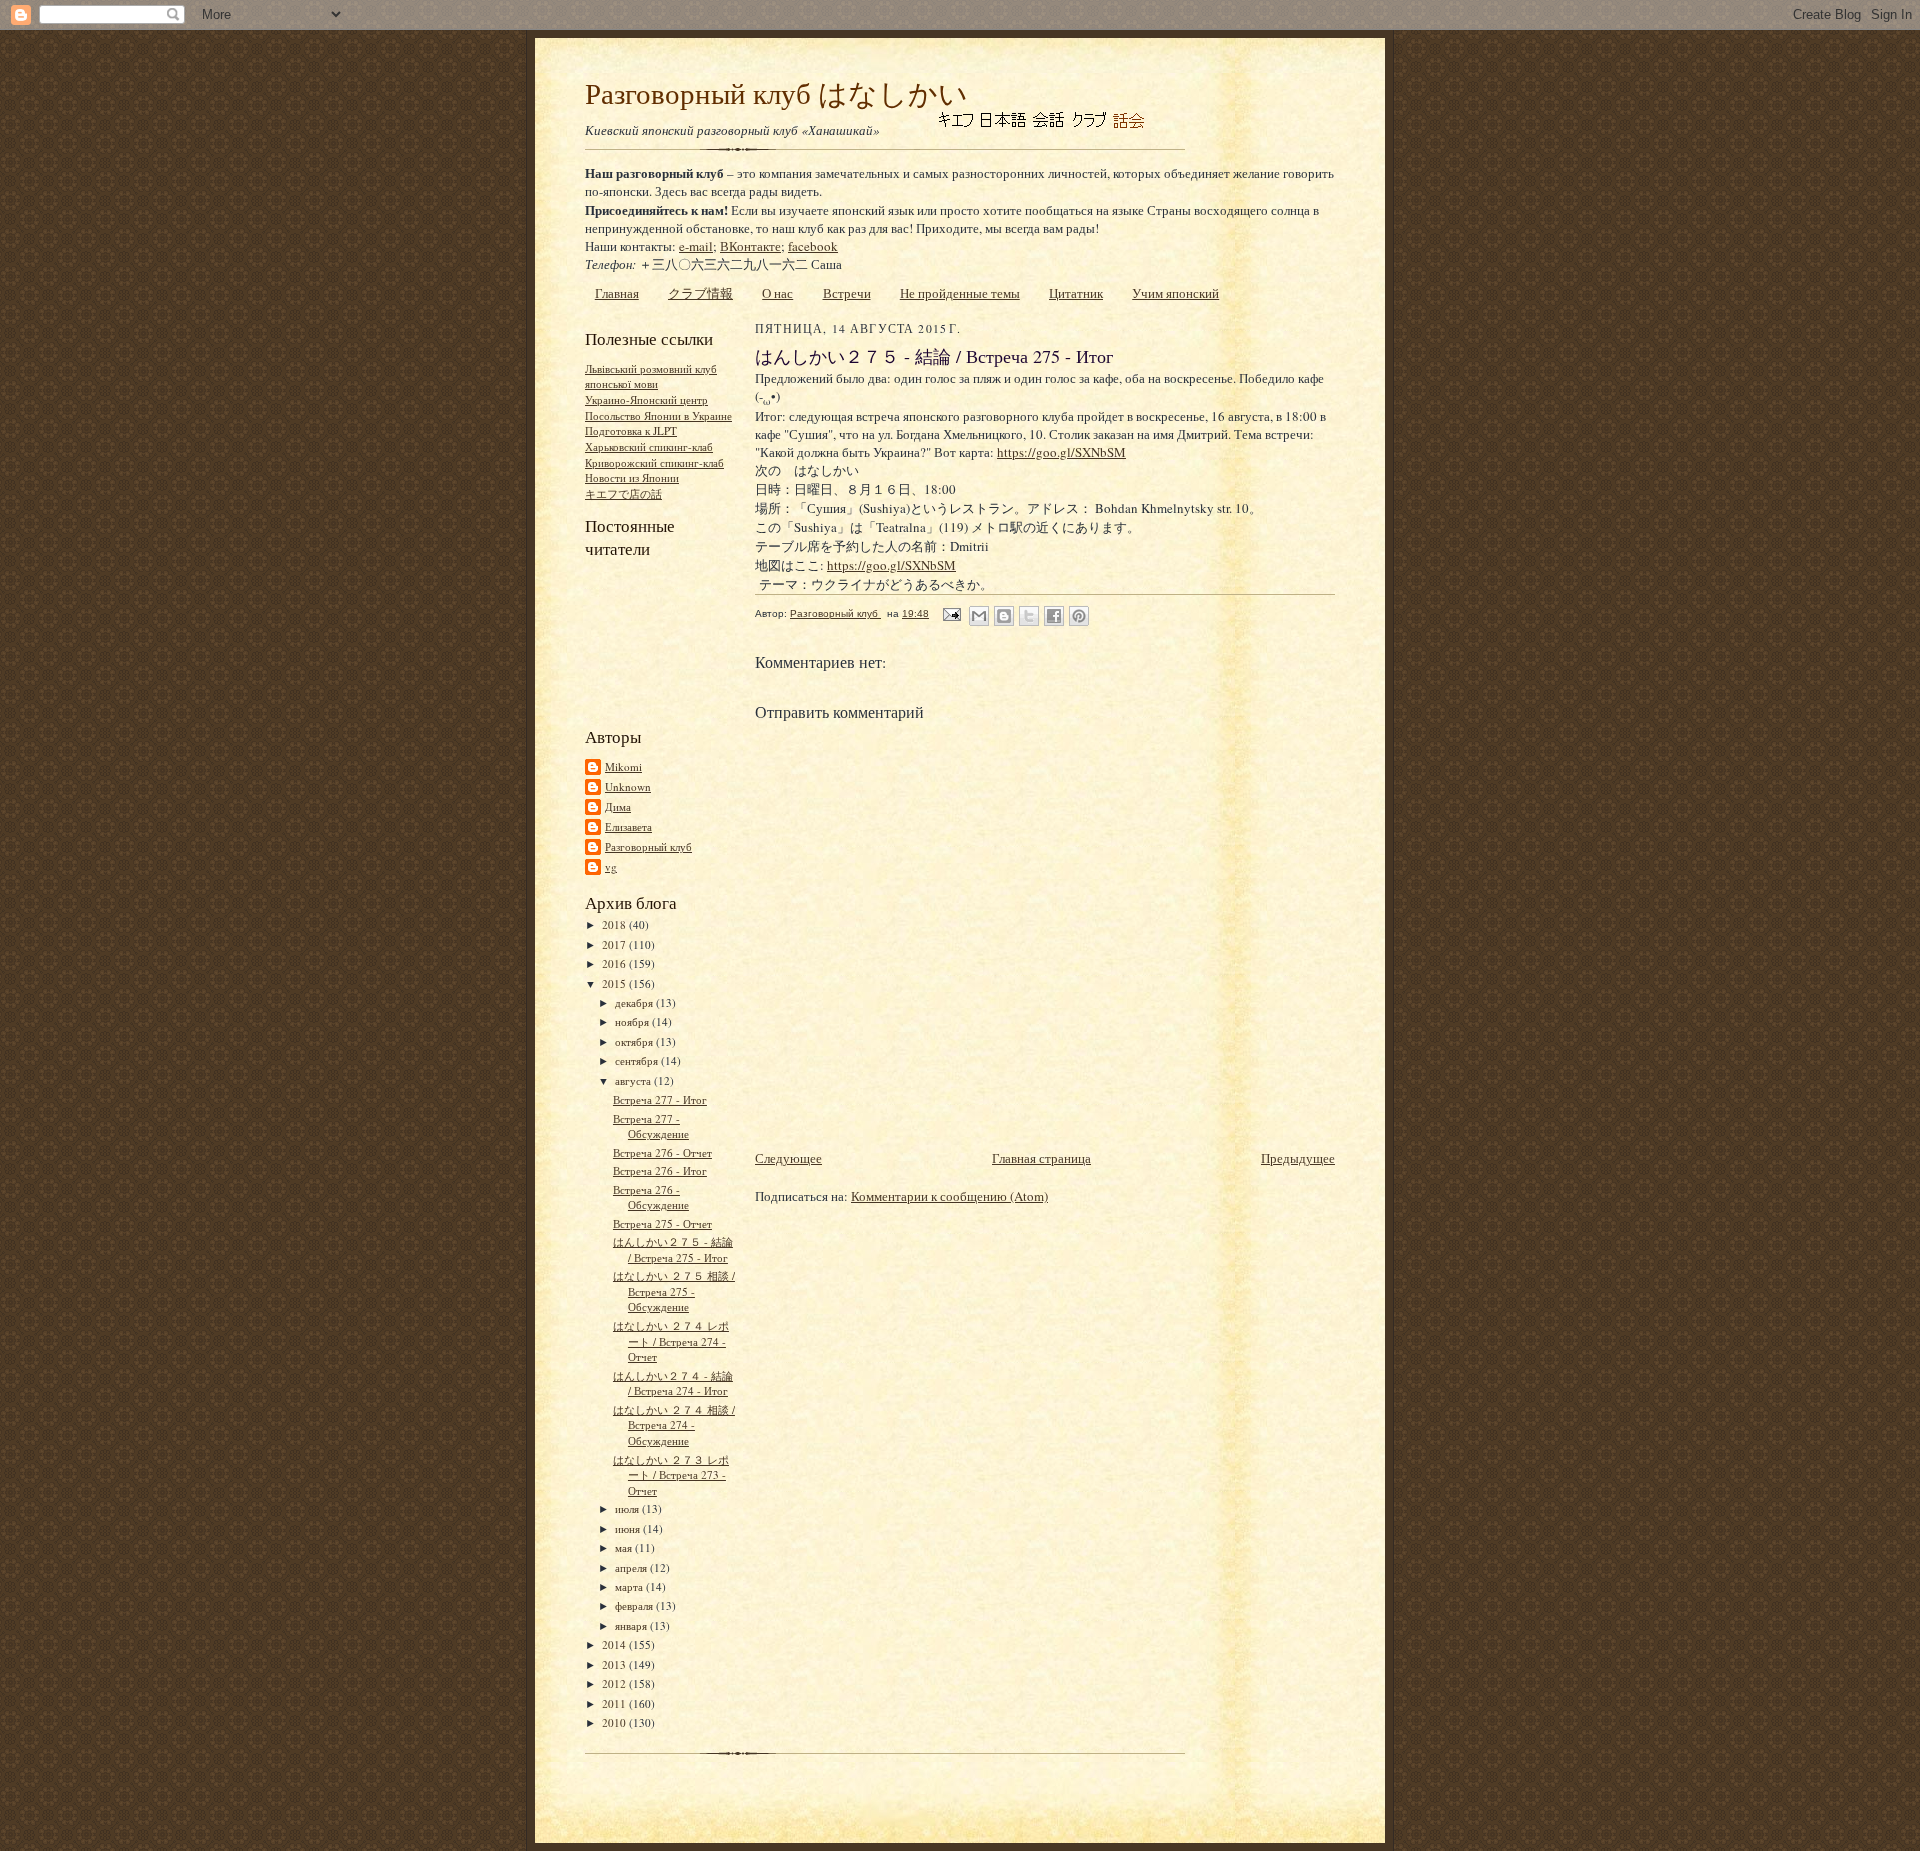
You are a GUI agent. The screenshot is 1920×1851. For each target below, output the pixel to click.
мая (625, 1547)
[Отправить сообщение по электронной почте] (951, 613)
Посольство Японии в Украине (658, 415)
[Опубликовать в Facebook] (1054, 616)
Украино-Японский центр (646, 399)
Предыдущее (1298, 1158)
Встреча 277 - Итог (660, 1099)
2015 (615, 983)
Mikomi (623, 766)
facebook (813, 246)
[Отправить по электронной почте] (979, 616)
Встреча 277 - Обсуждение (651, 1126)
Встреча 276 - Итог (660, 1170)
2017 (615, 944)
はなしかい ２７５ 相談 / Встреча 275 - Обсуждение (679, 1291)
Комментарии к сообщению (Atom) (949, 1196)
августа (634, 1080)
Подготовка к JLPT (631, 430)
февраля (635, 1605)
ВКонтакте (750, 246)
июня (629, 1528)
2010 (615, 1722)
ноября (633, 1021)
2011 (615, 1703)
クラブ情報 (700, 293)
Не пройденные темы (960, 293)
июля (628, 1508)
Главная (617, 293)
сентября (638, 1060)
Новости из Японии (632, 477)
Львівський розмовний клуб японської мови (651, 376)
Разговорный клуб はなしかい (776, 92)
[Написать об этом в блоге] (1004, 616)
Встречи (847, 293)
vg (611, 866)
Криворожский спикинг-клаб (654, 462)
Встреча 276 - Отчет (662, 1152)
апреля (632, 1567)
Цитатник (1076, 293)
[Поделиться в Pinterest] (1079, 616)
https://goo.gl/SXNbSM (1061, 452)
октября (635, 1041)
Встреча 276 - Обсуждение (651, 1197)
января (632, 1625)
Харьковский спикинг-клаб (649, 446)
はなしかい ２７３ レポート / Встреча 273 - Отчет (671, 1475)
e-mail (696, 246)
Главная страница (1041, 1158)
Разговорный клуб (648, 846)
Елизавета (628, 826)
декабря (635, 1002)
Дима (618, 806)
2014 (615, 1644)
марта (630, 1586)
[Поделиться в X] (1029, 616)
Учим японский (1175, 293)
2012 (615, 1683)
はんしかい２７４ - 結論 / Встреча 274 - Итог (673, 1383)
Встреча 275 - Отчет (662, 1223)
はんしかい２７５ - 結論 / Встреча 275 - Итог (673, 1249)
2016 (615, 963)
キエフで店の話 (623, 493)
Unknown (628, 786)
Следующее (788, 1158)
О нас (777, 293)
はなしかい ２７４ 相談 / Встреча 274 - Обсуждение (679, 1425)
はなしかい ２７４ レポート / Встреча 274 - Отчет (671, 1341)
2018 (615, 924)
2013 (615, 1664)
